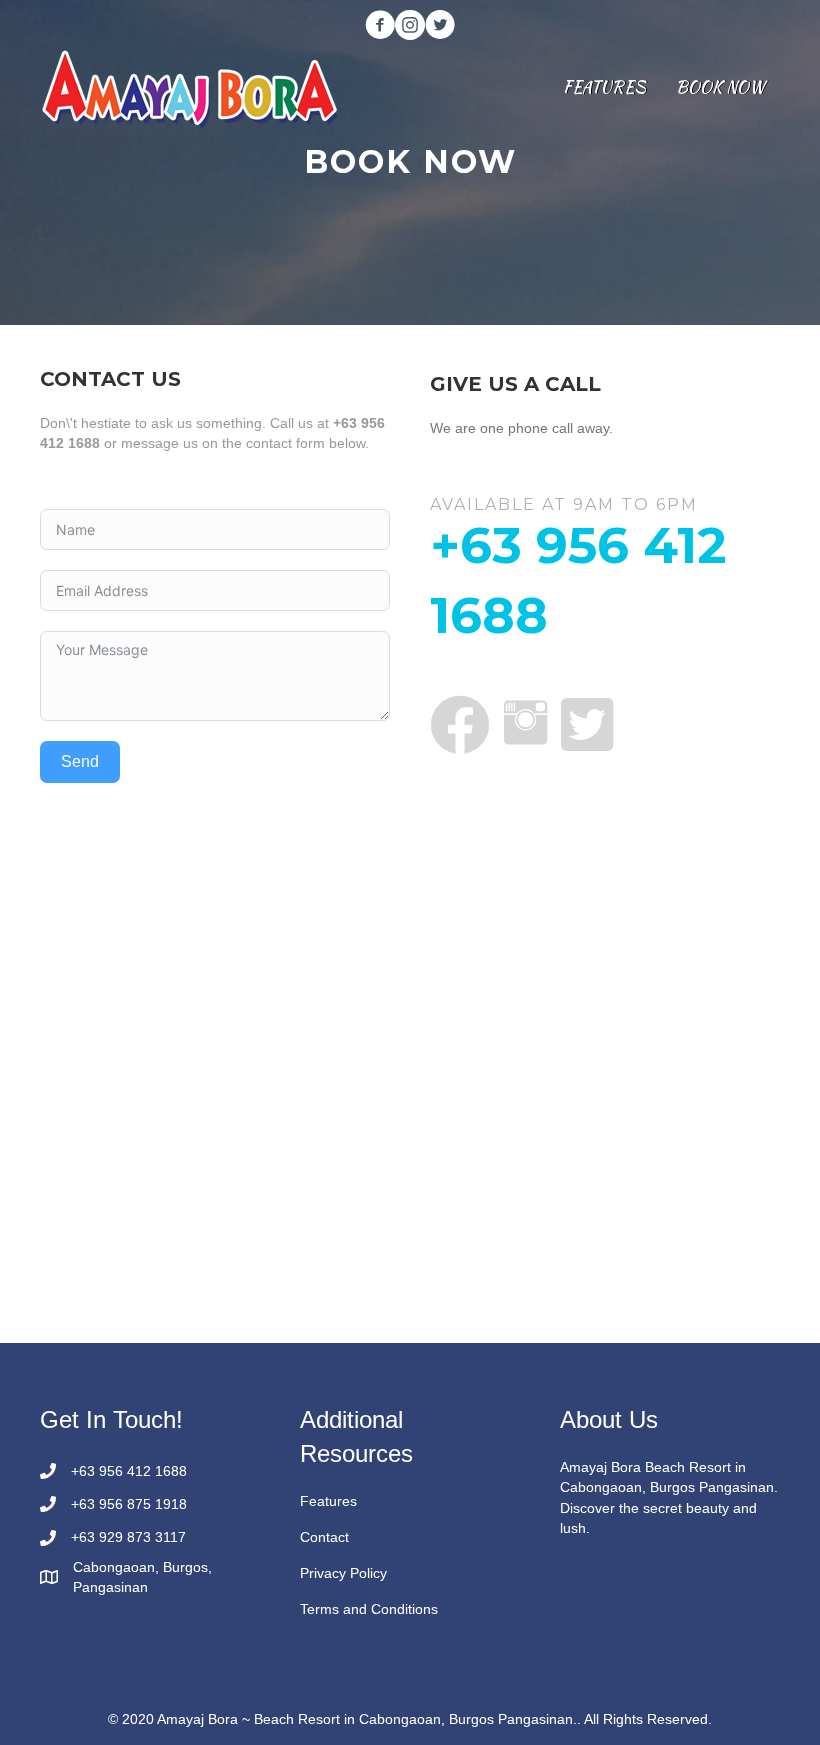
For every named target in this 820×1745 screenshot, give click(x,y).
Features (328, 1501)
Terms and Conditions (369, 1609)
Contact (324, 1537)
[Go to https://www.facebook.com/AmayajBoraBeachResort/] (380, 26)
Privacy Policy (343, 1573)
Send (80, 761)
